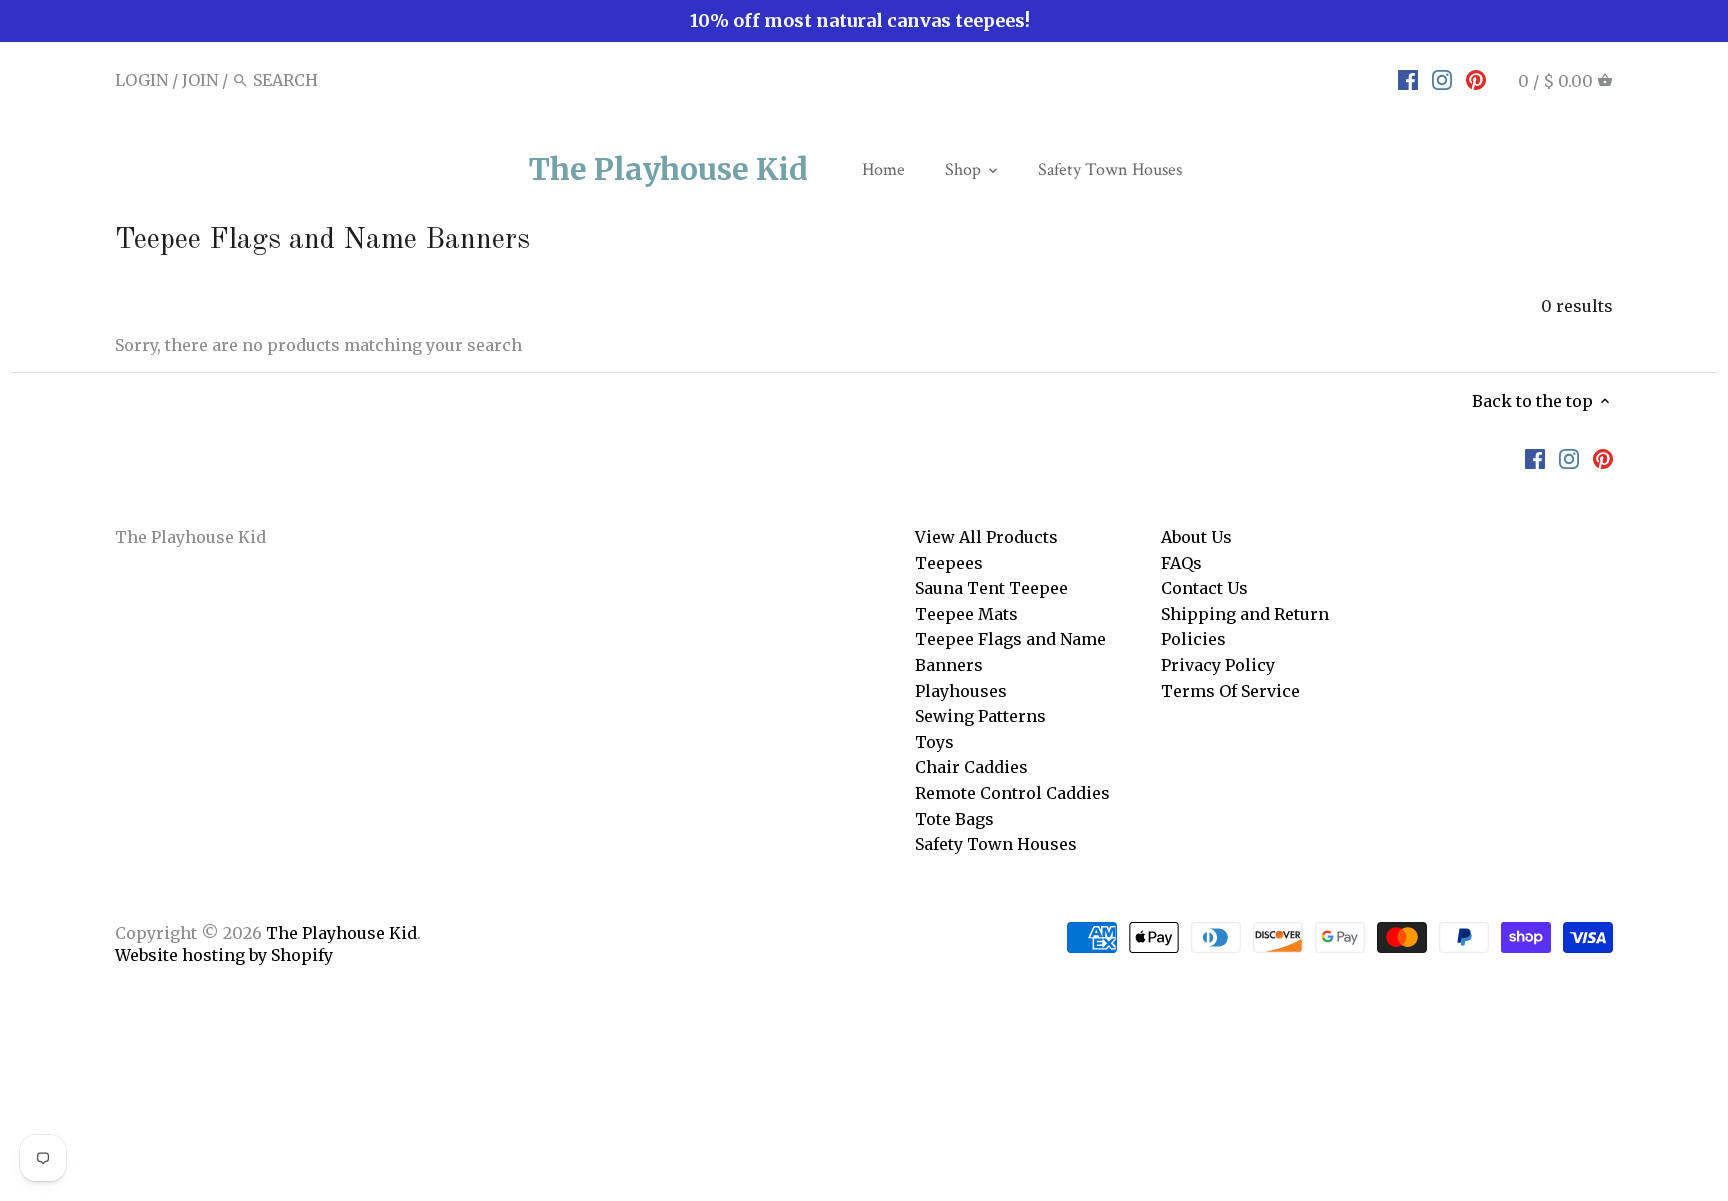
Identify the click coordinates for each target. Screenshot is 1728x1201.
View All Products (986, 537)
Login (141, 80)
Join (200, 80)
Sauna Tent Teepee (991, 588)
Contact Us (1204, 588)
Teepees (949, 563)
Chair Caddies (971, 767)
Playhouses (961, 691)
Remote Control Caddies (1012, 793)
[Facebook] (1408, 79)
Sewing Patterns (980, 716)
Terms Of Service (1230, 691)
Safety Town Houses (996, 844)
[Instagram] (1442, 79)
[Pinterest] (1476, 79)
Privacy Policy (1218, 665)
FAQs (1181, 563)
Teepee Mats (966, 614)
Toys (934, 742)
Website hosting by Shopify (224, 955)
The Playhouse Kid (668, 169)
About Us (1196, 537)
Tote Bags (954, 819)
